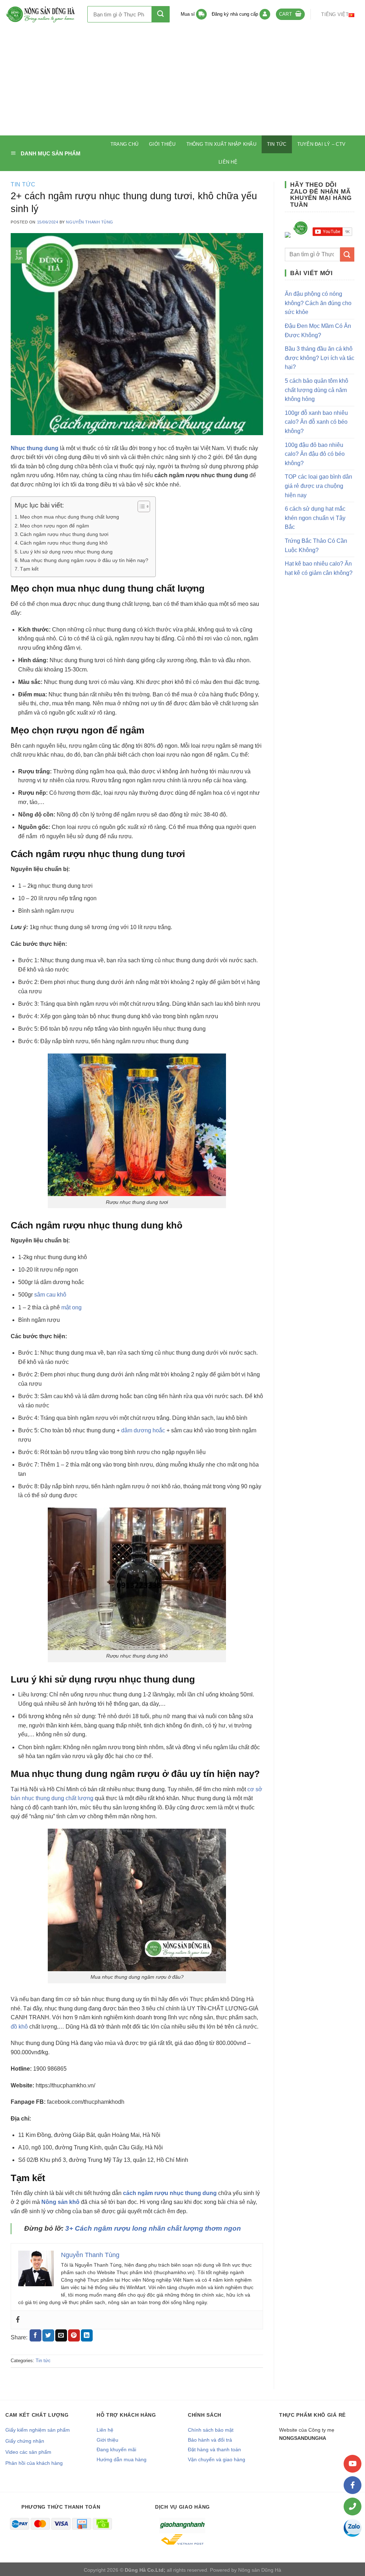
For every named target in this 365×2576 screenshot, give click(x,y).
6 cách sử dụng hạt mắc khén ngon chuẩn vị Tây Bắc (315, 518)
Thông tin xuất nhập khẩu (221, 144)
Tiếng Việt (335, 14)
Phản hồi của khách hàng (34, 2463)
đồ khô (19, 2027)
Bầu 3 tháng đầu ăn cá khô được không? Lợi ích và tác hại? (320, 358)
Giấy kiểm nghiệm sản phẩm (38, 2430)
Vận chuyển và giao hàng (217, 2459)
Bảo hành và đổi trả (210, 2440)
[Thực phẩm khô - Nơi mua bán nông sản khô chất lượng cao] (41, 14)
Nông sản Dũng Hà (260, 2570)
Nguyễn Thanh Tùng (90, 222)
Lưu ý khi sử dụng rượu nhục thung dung (66, 552)
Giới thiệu (162, 144)
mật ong (71, 1307)
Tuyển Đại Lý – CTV (322, 144)
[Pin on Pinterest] (74, 2335)
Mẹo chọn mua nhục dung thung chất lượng (70, 517)
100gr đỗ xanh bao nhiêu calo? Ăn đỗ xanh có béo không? (316, 422)
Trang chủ (124, 144)
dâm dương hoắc (143, 1430)
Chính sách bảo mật (211, 2430)
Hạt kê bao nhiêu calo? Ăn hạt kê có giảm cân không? (319, 568)
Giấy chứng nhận (25, 2441)
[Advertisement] (182, 82)
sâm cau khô (50, 1295)
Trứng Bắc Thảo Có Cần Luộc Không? (316, 545)
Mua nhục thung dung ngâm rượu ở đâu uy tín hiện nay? (84, 560)
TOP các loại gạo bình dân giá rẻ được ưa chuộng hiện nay (318, 486)
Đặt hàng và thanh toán (214, 2449)
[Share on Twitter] (48, 2335)
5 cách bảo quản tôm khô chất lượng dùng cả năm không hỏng (317, 390)
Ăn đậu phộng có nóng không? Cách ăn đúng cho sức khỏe (318, 303)
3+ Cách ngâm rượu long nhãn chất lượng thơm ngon (153, 2228)
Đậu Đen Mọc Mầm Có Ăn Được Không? (318, 331)
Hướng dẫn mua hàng (122, 2459)
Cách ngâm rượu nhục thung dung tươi (64, 534)
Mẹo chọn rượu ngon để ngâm (55, 526)
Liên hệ (228, 162)
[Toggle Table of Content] (140, 506)
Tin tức (277, 144)
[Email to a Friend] (61, 2335)
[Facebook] (18, 2320)
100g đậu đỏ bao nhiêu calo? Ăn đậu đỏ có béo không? (315, 454)
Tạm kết (29, 569)
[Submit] (161, 14)
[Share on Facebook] (35, 2335)
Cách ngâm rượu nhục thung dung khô (64, 543)
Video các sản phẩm (28, 2452)
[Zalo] (353, 2528)
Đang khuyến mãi (116, 2449)
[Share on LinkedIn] (87, 2335)
